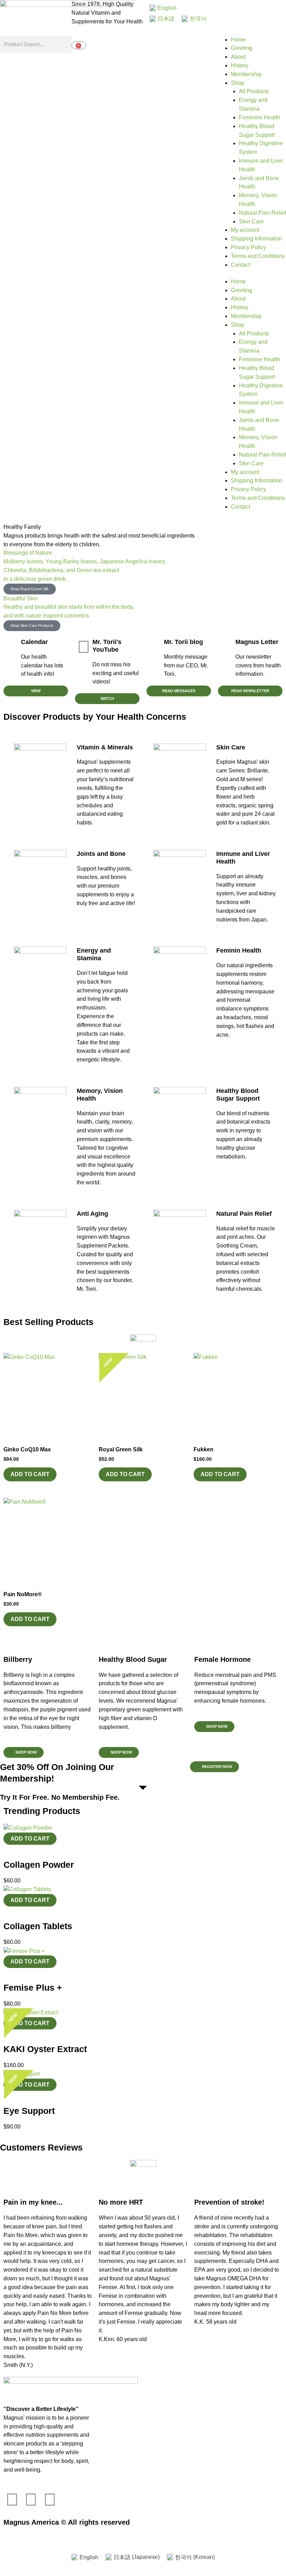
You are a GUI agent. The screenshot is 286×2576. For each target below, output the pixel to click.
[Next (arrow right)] (22, 2546)
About (238, 57)
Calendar (34, 642)
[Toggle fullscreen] (22, 2536)
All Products (254, 91)
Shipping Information (257, 239)
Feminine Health (259, 117)
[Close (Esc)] (53, 2536)
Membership (246, 74)
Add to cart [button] (30, 1474)
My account (245, 230)
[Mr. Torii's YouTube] (84, 647)
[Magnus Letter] (227, 647)
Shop (238, 83)
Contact (240, 265)
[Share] (38, 2536)
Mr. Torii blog (183, 642)
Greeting (242, 48)
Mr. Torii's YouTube (107, 646)
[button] (214, 1727)
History (240, 65)
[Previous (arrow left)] (7, 2546)
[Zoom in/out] (7, 2536)
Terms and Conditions (258, 256)
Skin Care (251, 221)
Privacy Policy (249, 247)
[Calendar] (12, 647)
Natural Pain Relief (262, 213)
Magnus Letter (257, 642)
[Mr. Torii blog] (155, 647)
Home (238, 40)
